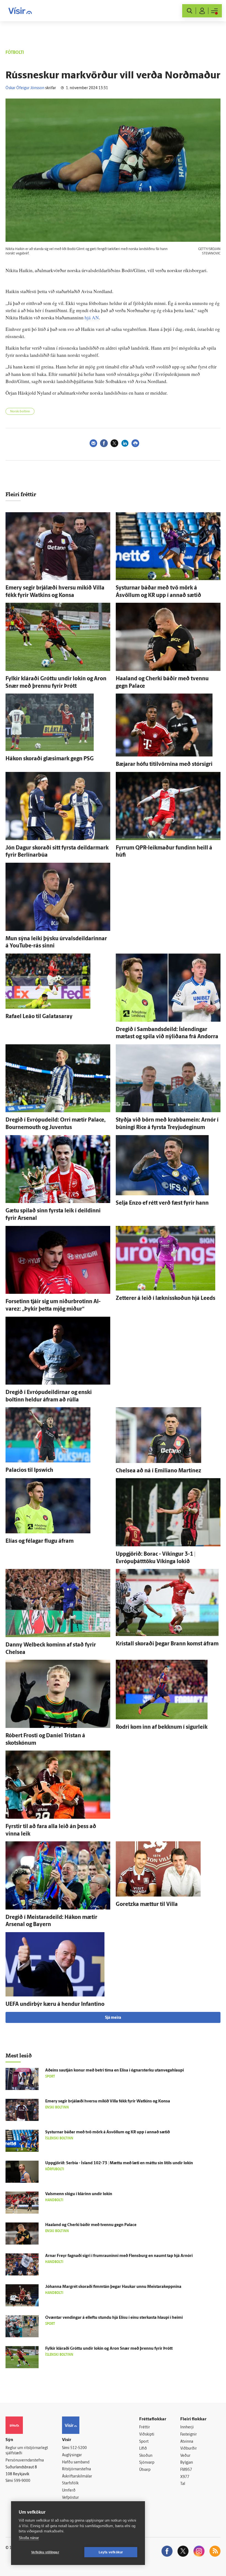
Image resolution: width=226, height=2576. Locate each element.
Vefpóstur (70, 2498)
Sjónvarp (147, 2463)
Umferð (69, 2491)
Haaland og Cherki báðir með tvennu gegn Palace (91, 2225)
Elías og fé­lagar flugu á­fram (40, 1541)
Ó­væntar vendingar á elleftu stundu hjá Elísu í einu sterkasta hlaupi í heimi (114, 2318)
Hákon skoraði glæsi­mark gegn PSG (50, 759)
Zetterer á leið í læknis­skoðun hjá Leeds (166, 1298)
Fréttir (145, 2427)
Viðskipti (147, 2435)
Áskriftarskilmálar (77, 2477)
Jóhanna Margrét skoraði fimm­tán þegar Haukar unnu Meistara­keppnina (113, 2287)
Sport (144, 2442)
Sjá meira (113, 2018)
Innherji (187, 2427)
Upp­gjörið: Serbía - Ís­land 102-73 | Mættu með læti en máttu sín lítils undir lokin (119, 2163)
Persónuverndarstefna (25, 2461)
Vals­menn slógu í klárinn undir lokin (79, 2194)
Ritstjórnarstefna (76, 2469)
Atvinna (187, 2442)
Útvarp (145, 2470)
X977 (185, 2477)
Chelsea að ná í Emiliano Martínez (158, 1471)
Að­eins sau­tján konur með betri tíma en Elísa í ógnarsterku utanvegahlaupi (115, 2071)
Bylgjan (187, 2463)
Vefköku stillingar (45, 2552)
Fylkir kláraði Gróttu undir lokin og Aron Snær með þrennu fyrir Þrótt (109, 2349)
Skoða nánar (29, 2538)
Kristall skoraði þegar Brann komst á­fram (167, 1644)
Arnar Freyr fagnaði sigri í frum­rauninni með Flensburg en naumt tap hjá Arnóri (119, 2256)
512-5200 (79, 2448)
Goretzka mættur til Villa (147, 1905)
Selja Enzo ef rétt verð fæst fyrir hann (162, 1203)
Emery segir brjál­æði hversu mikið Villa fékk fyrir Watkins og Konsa (108, 2101)
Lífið (143, 2449)
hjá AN (92, 318)
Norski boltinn (20, 412)
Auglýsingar (72, 2455)
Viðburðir (189, 2449)
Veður (185, 2456)
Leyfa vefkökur (111, 2552)
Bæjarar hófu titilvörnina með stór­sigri (164, 764)
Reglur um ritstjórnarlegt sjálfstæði (27, 2451)
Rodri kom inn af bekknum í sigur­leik (162, 1727)
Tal (183, 2484)
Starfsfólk (70, 2483)
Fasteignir (189, 2435)
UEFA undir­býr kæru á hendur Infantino (55, 2004)
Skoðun (146, 2456)
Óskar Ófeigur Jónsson (25, 88)
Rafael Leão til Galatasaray (39, 1017)
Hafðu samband (76, 2462)
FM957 (186, 2470)
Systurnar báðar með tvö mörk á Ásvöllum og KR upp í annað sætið (107, 2132)
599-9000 (22, 2481)
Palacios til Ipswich (29, 1470)
